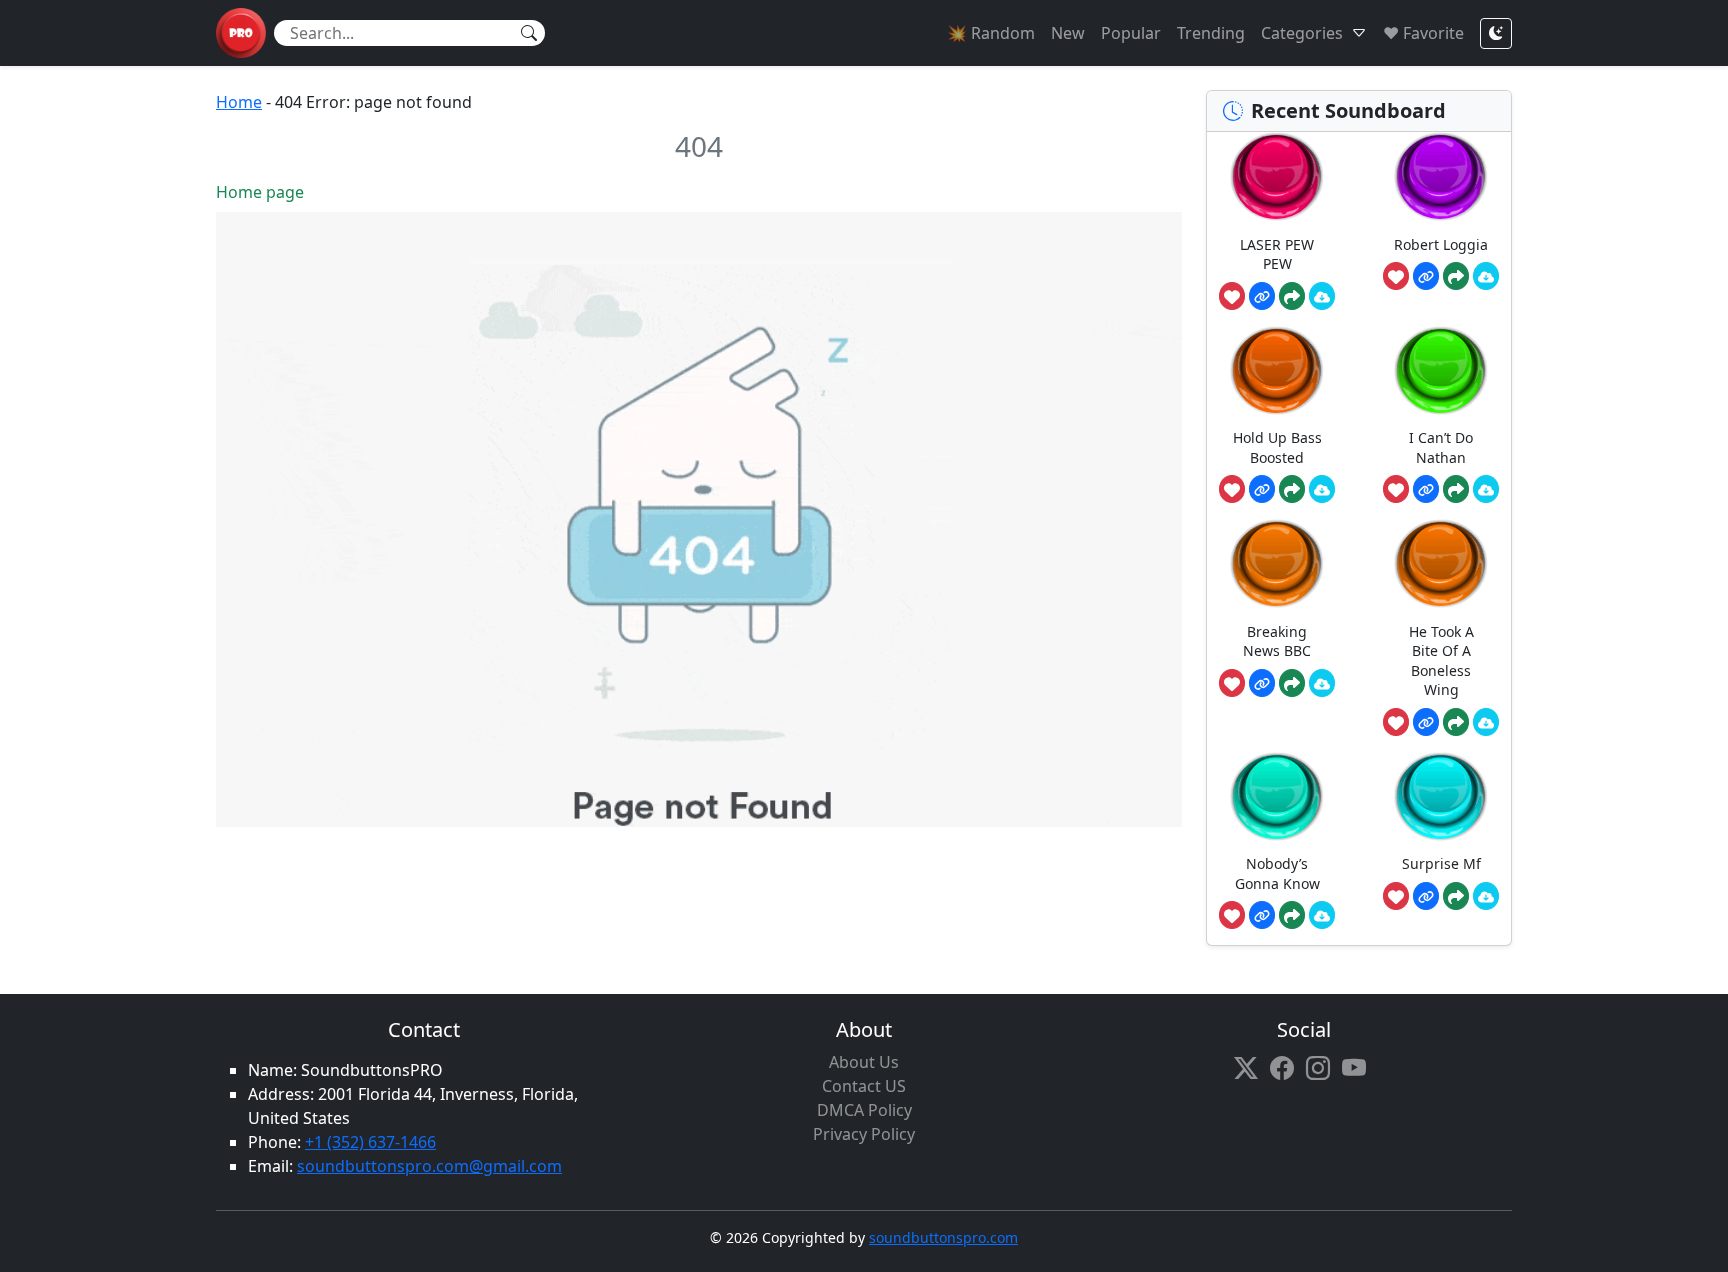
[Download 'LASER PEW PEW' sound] (1322, 296)
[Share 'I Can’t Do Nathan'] (1456, 489)
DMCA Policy (864, 1110)
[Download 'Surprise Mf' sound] (1486, 896)
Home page (260, 192)
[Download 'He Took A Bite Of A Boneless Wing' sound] (1486, 722)
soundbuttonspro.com (943, 1237)
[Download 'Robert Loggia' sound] (1486, 276)
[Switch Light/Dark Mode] (1496, 33)
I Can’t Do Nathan (1441, 447)
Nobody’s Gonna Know (1277, 873)
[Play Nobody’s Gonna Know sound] (1277, 796)
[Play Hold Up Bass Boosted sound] (1277, 370)
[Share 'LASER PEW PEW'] (1292, 296)
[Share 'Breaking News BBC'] (1292, 683)
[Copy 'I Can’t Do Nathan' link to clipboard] (1426, 489)
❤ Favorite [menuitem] (1423, 33)
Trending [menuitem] (1211, 33)
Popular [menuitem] (1131, 33)
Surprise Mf (1441, 863)
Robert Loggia (1441, 244)
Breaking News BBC (1277, 641)
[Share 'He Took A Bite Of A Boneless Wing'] (1456, 722)
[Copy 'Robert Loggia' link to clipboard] (1426, 276)
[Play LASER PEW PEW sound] (1277, 176)
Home (239, 102)
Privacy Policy (864, 1134)
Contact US (864, 1086)
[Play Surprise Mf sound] (1441, 796)
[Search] (529, 33)
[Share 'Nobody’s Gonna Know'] (1292, 915)
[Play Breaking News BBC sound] (1277, 563)
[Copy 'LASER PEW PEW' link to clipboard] (1262, 296)
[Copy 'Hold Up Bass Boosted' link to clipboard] (1262, 489)
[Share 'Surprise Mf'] (1456, 896)
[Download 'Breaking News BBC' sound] (1322, 683)
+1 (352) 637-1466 (370, 1142)
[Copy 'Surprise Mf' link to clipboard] (1426, 896)
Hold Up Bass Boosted (1277, 447)
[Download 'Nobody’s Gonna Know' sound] (1322, 915)
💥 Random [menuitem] (991, 33)
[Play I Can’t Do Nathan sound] (1441, 370)
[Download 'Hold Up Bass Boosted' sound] (1322, 489)
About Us (864, 1062)
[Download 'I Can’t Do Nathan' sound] (1486, 489)
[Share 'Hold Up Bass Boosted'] (1292, 489)
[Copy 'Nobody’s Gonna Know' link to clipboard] (1262, 915)
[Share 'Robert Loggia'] (1456, 276)
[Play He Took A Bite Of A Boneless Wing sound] (1441, 563)
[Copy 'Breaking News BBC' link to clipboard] (1262, 683)
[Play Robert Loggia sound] (1441, 176)
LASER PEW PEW (1277, 254)
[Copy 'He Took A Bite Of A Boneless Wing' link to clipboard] (1426, 722)
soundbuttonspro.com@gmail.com (429, 1166)
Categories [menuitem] (1302, 33)
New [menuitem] (1068, 33)
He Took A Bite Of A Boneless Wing (1441, 661)
